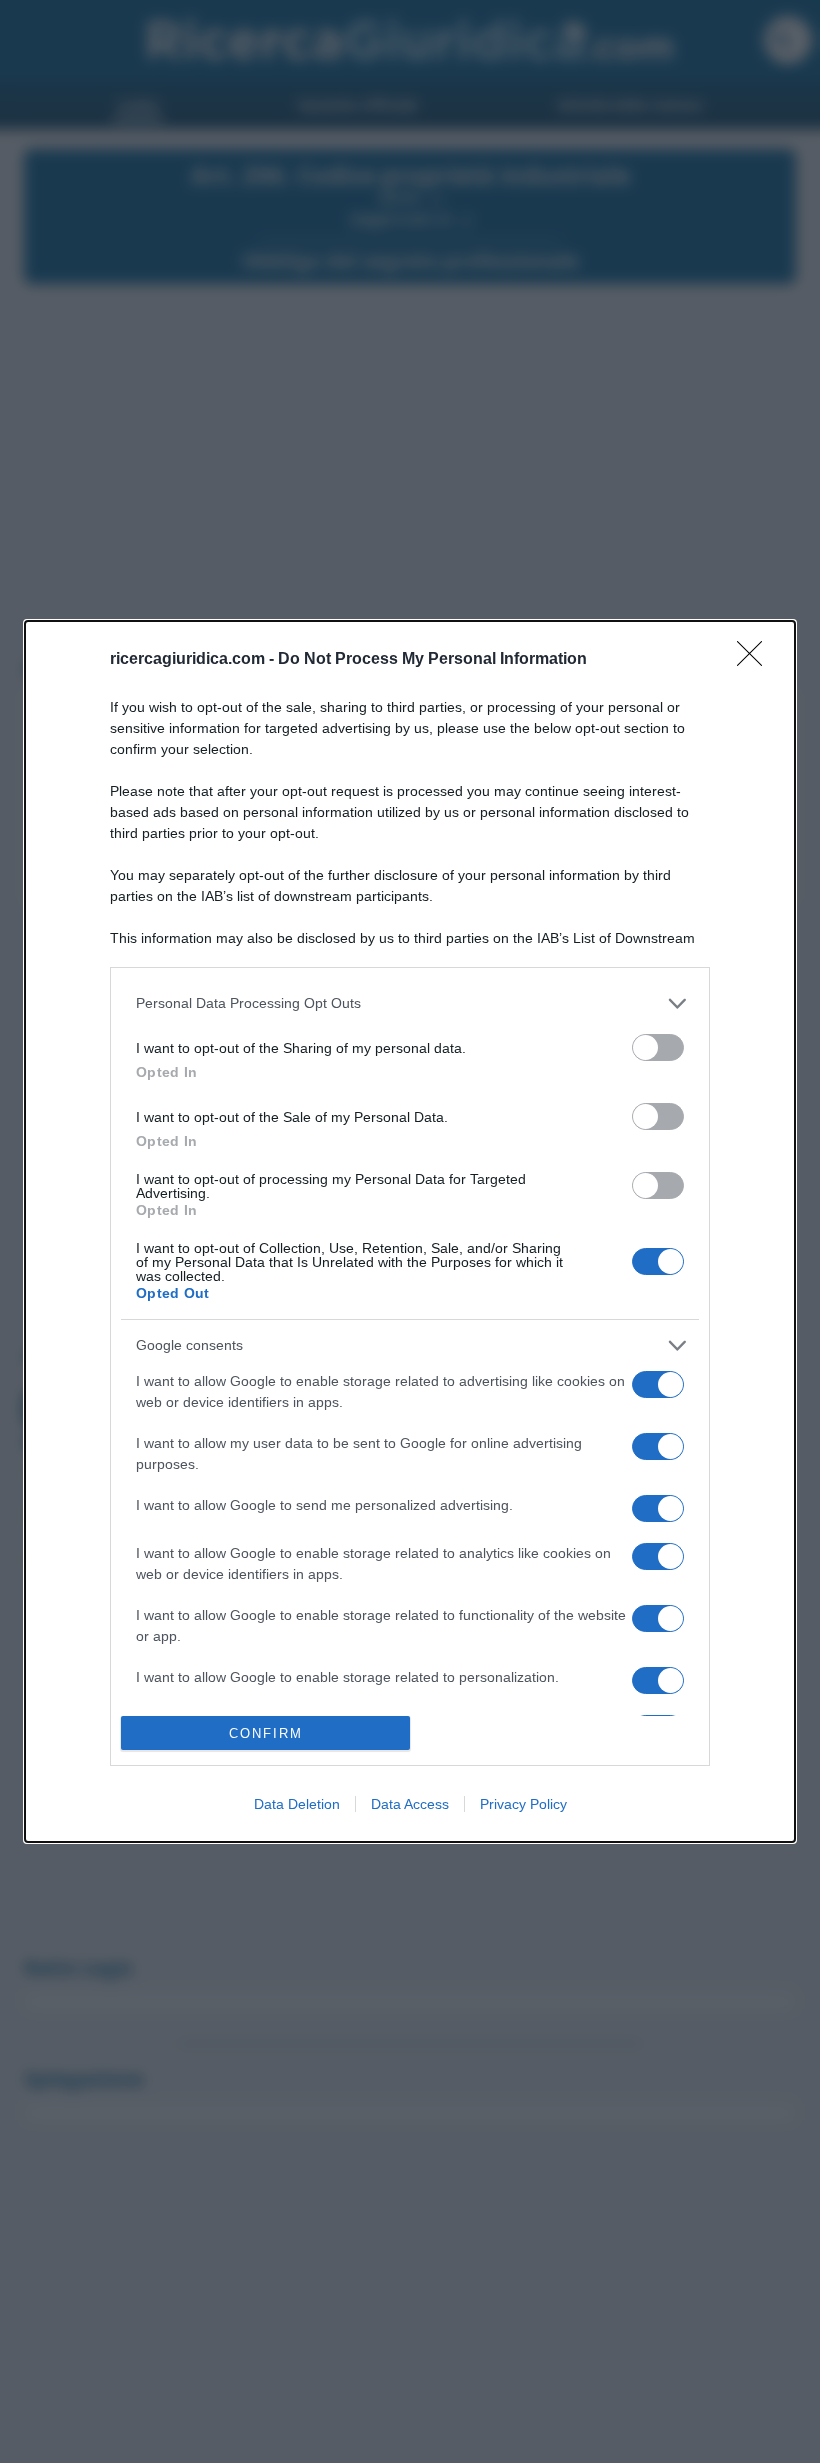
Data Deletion (297, 1804)
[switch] (658, 1047)
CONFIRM (266, 1733)
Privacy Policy (523, 1804)
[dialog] (410, 1232)
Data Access (410, 1804)
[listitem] (410, 1003)
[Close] (756, 660)
